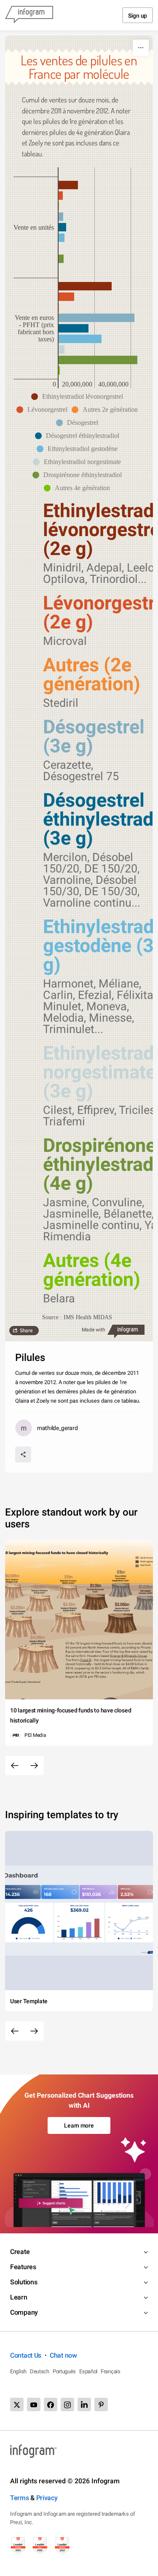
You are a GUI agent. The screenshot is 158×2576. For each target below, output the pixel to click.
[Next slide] (34, 1766)
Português (64, 2371)
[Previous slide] (15, 1766)
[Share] (23, 1454)
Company (24, 2312)
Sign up (138, 16)
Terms (20, 2498)
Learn (19, 2297)
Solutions (24, 2282)
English (18, 2371)
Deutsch (40, 2371)
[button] (79, 397)
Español (88, 2371)
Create (20, 2252)
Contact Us (26, 2355)
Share (26, 1331)
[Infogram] (29, 15)
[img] (68, 185)
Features (23, 2267)
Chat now (63, 2355)
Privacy (47, 2498)
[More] (141, 48)
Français (111, 2371)
